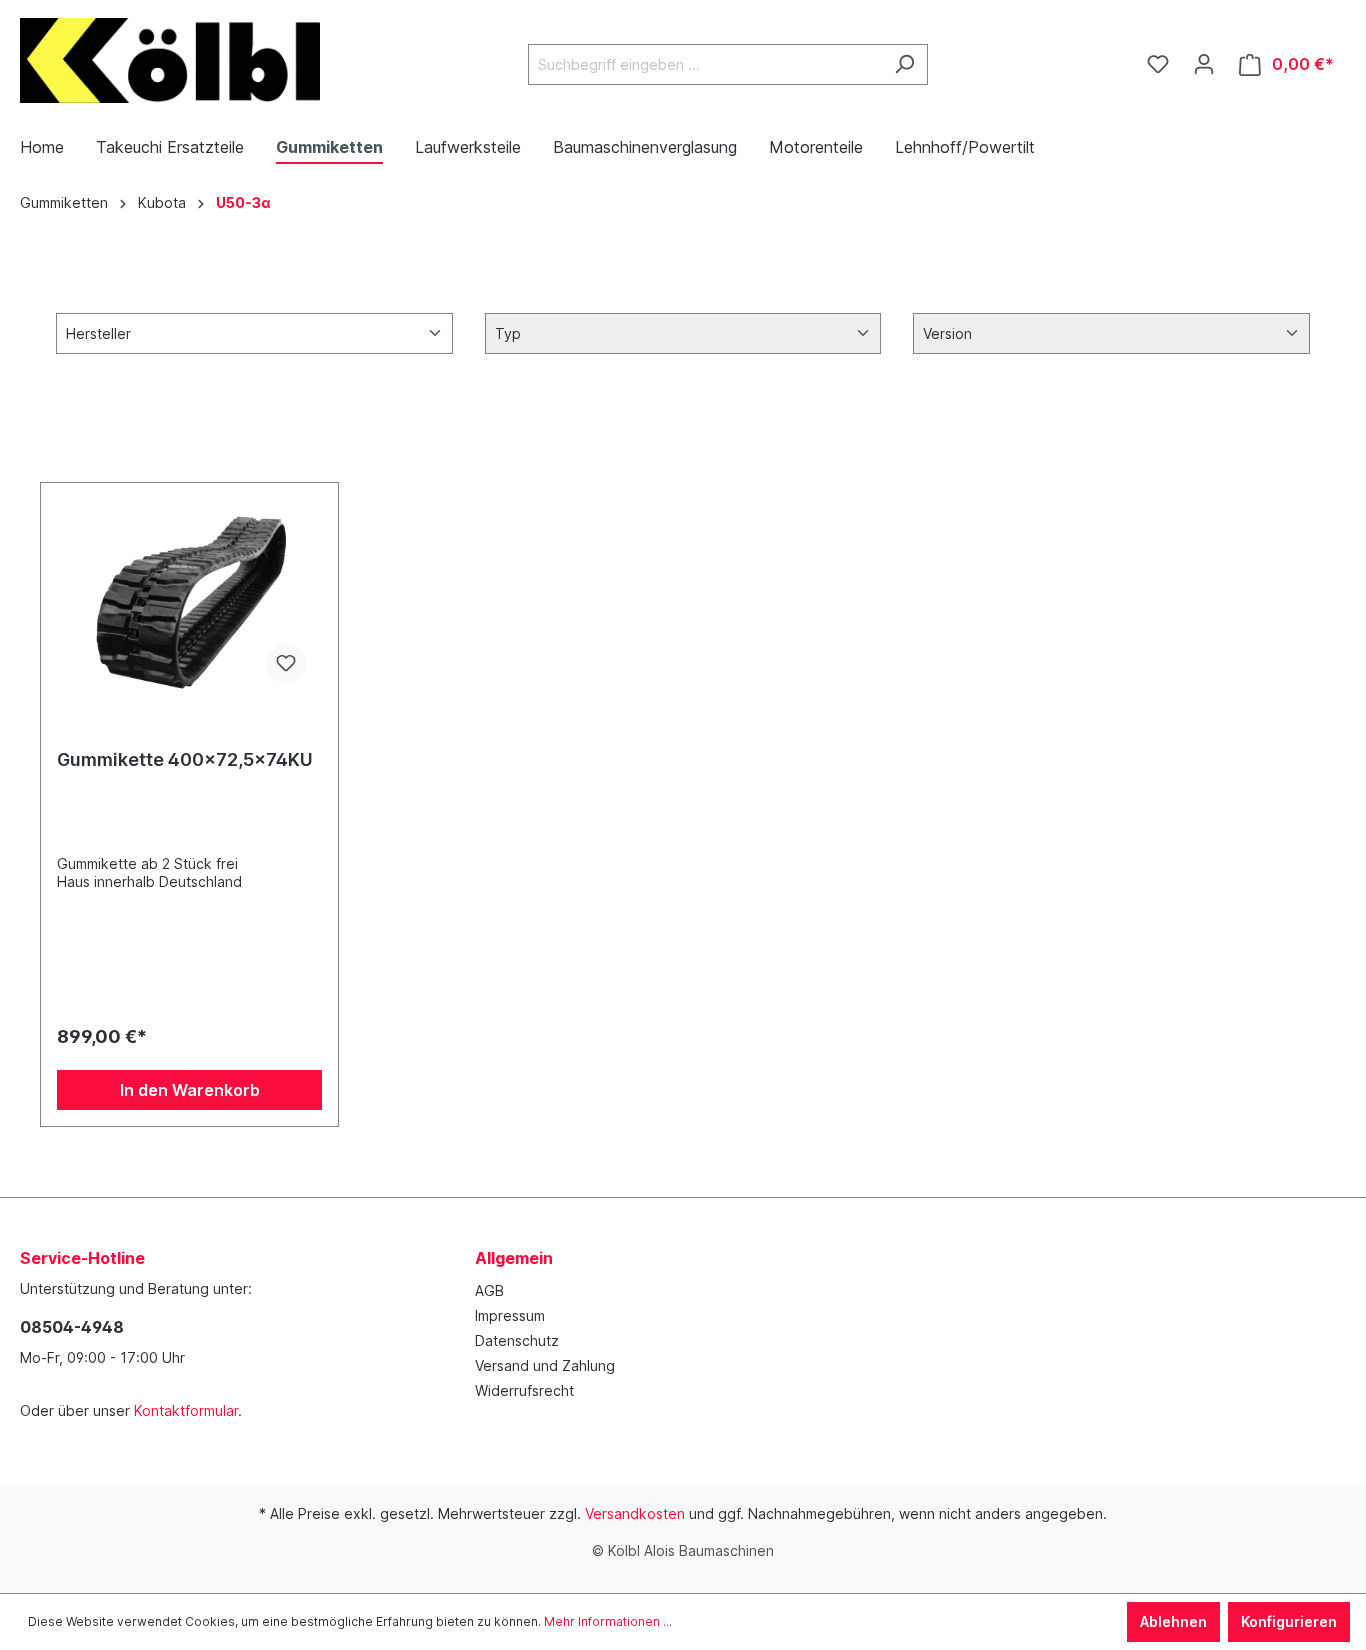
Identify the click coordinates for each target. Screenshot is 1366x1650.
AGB (489, 1290)
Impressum (510, 1315)
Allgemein (514, 1258)
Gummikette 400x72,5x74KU (185, 759)
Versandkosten (635, 1513)
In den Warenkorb (190, 1090)
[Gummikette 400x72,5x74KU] (189, 599)
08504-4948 (72, 1327)
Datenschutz (517, 1340)
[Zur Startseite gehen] (170, 60)
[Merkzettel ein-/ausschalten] (286, 663)
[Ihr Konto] (1204, 64)
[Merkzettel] (1158, 64)
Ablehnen (1173, 1621)
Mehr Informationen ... (608, 1621)
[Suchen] (904, 64)
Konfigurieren (1289, 1621)
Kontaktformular (186, 1410)
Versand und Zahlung (545, 1365)
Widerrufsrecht (524, 1390)
